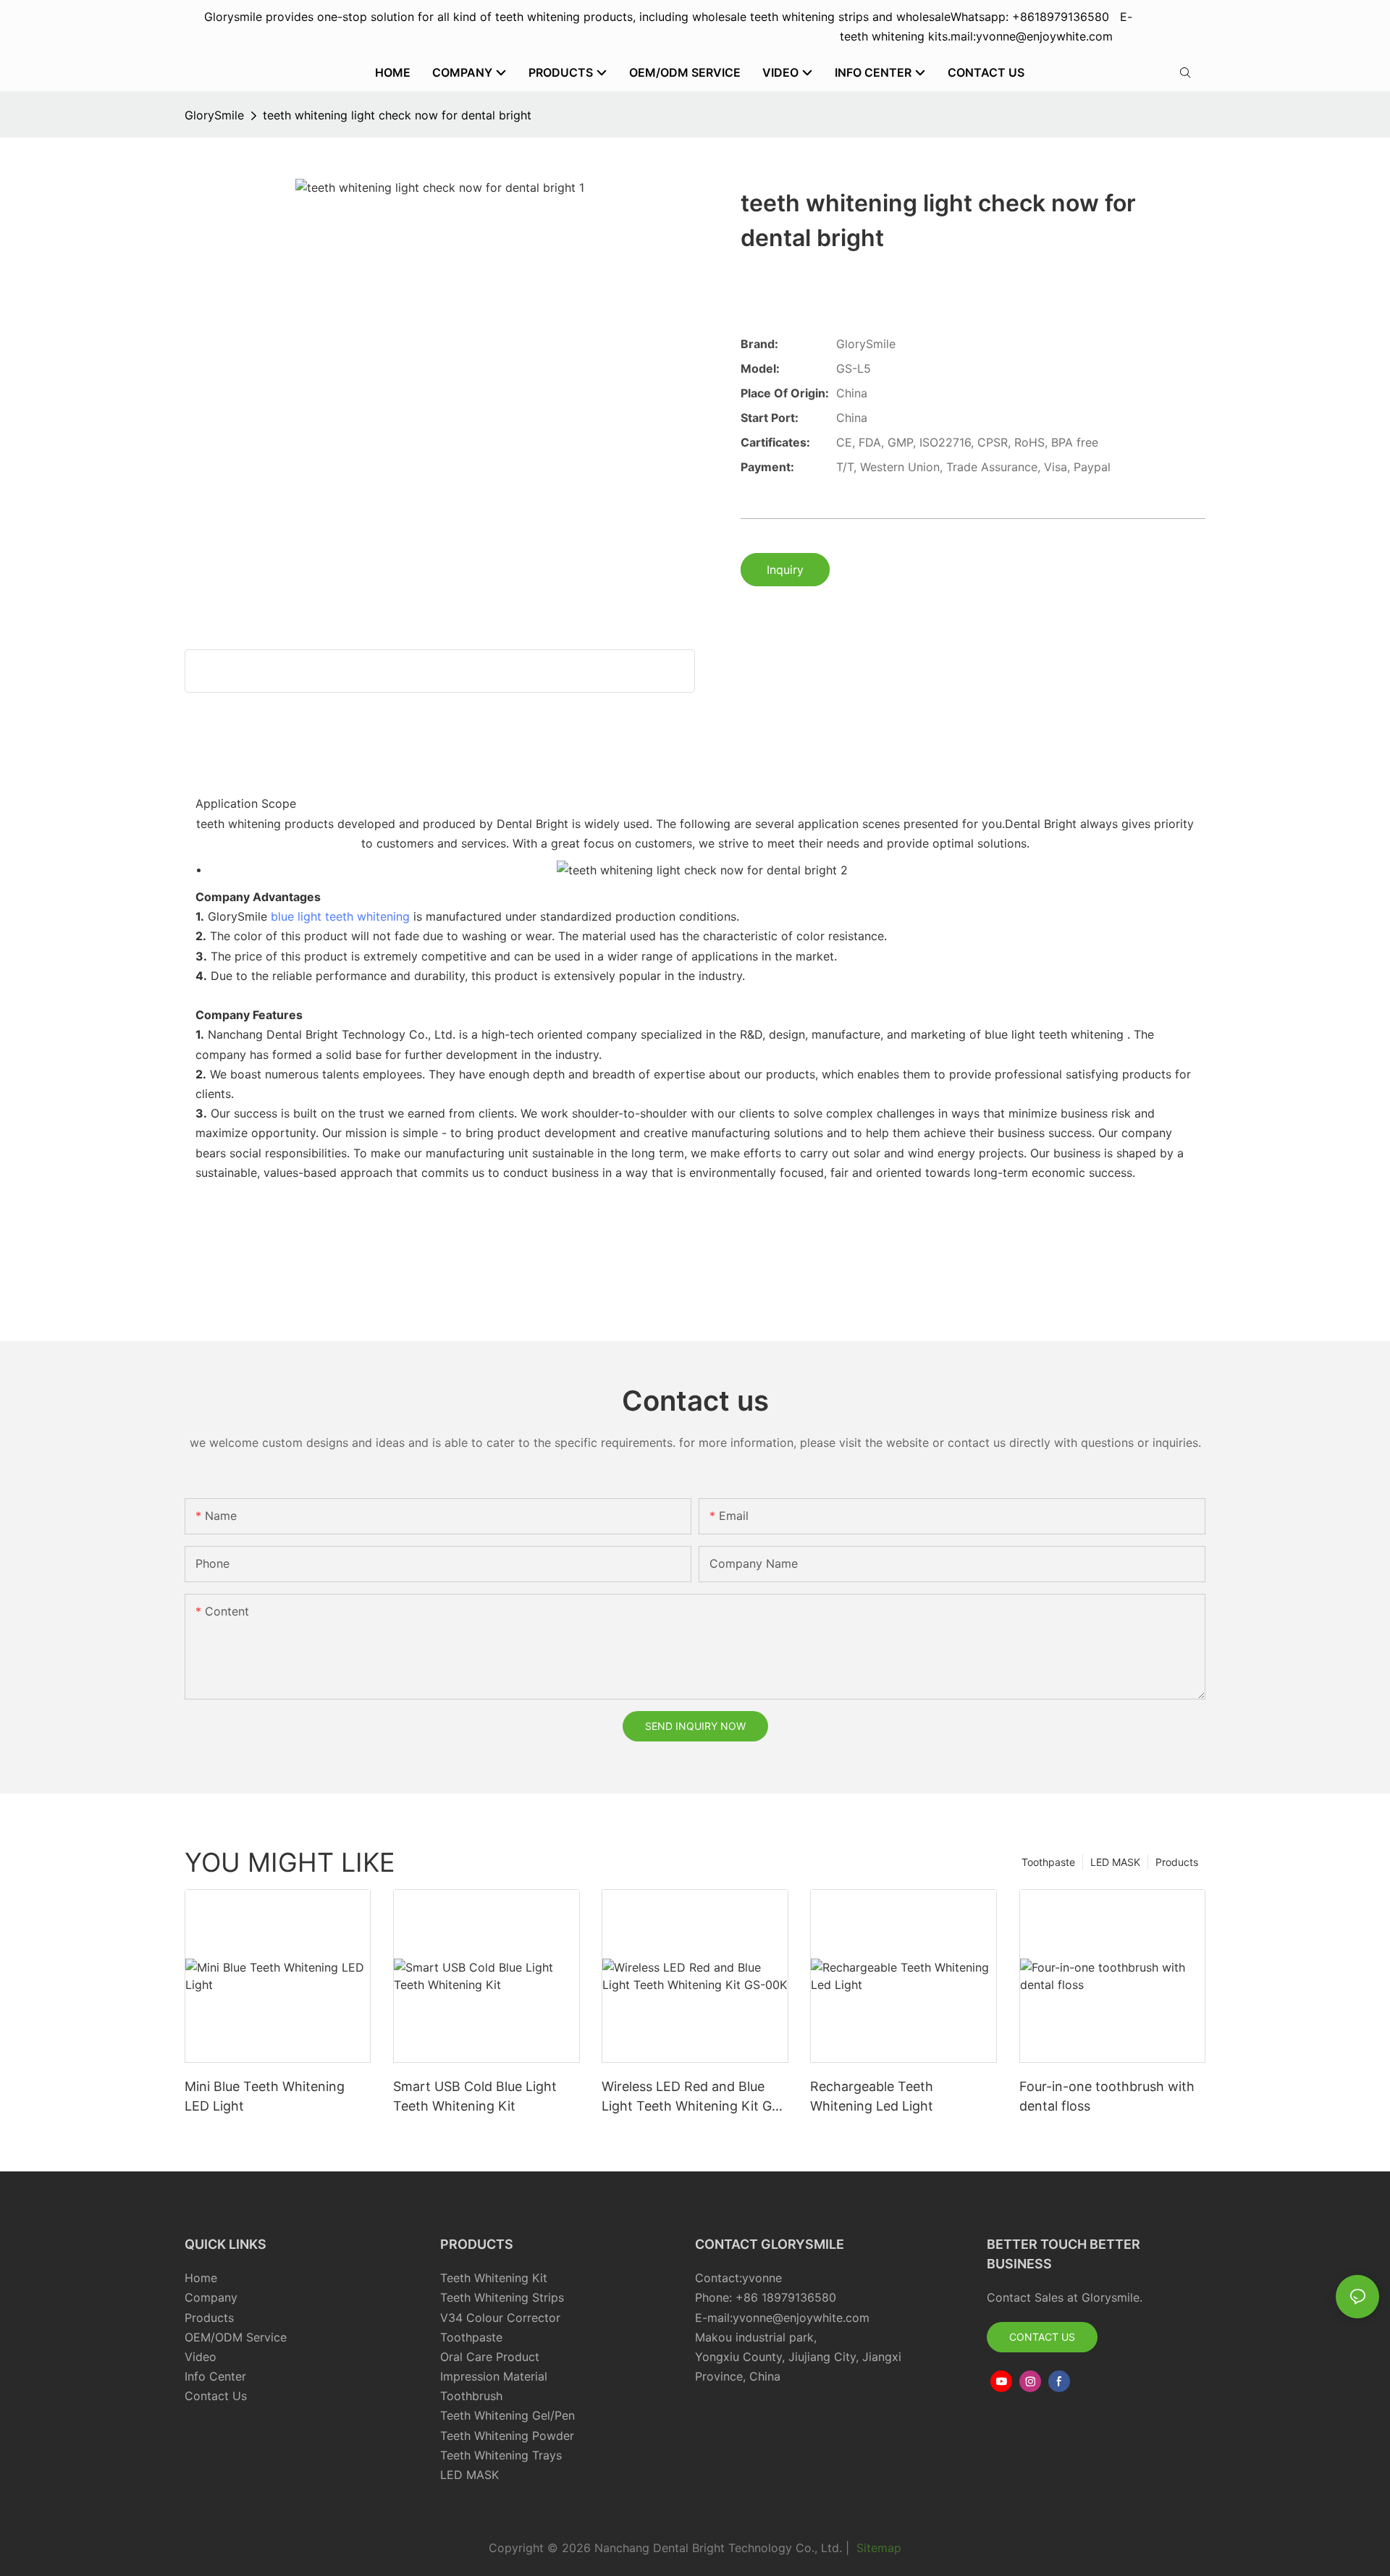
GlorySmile (214, 115)
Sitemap (877, 2548)
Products (1177, 1862)
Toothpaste (1048, 1862)
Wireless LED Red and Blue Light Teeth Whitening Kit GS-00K (694, 2097)
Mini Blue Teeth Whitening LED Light (265, 2096)
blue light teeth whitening (340, 916)
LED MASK (1115, 1862)
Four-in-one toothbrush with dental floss (1107, 2096)
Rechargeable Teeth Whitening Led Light (872, 2096)
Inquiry (785, 570)
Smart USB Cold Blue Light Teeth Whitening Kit (475, 2096)
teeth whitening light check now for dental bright (397, 115)
